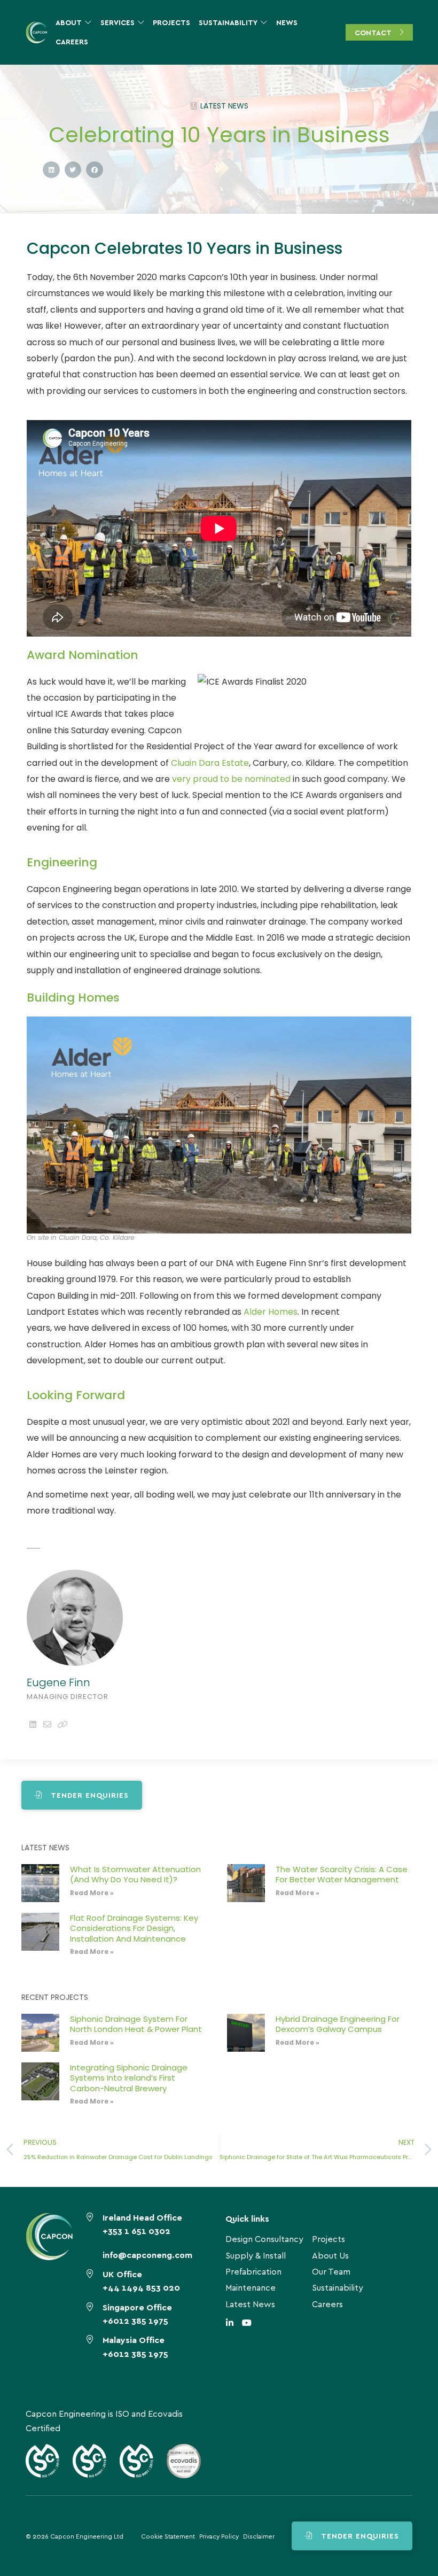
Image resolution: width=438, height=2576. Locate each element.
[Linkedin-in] (230, 2323)
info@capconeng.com (147, 2255)
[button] (51, 170)
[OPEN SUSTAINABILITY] (264, 22)
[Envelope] (47, 1724)
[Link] (62, 1724)
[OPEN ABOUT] (88, 22)
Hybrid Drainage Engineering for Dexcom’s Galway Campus (338, 2024)
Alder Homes (271, 1312)
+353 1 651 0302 (136, 2230)
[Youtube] (247, 2323)
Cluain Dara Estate (210, 763)
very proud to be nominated (230, 779)
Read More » (92, 1893)
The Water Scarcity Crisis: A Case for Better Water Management (342, 1875)
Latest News (224, 106)
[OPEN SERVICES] (141, 22)
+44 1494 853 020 (141, 2287)
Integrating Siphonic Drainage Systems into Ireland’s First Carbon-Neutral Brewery (129, 2078)
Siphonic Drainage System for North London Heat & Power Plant (136, 2024)
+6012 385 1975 (135, 2320)
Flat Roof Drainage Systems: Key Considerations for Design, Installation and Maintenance (134, 1928)
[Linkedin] (33, 1724)
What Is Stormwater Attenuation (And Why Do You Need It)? (135, 1875)
